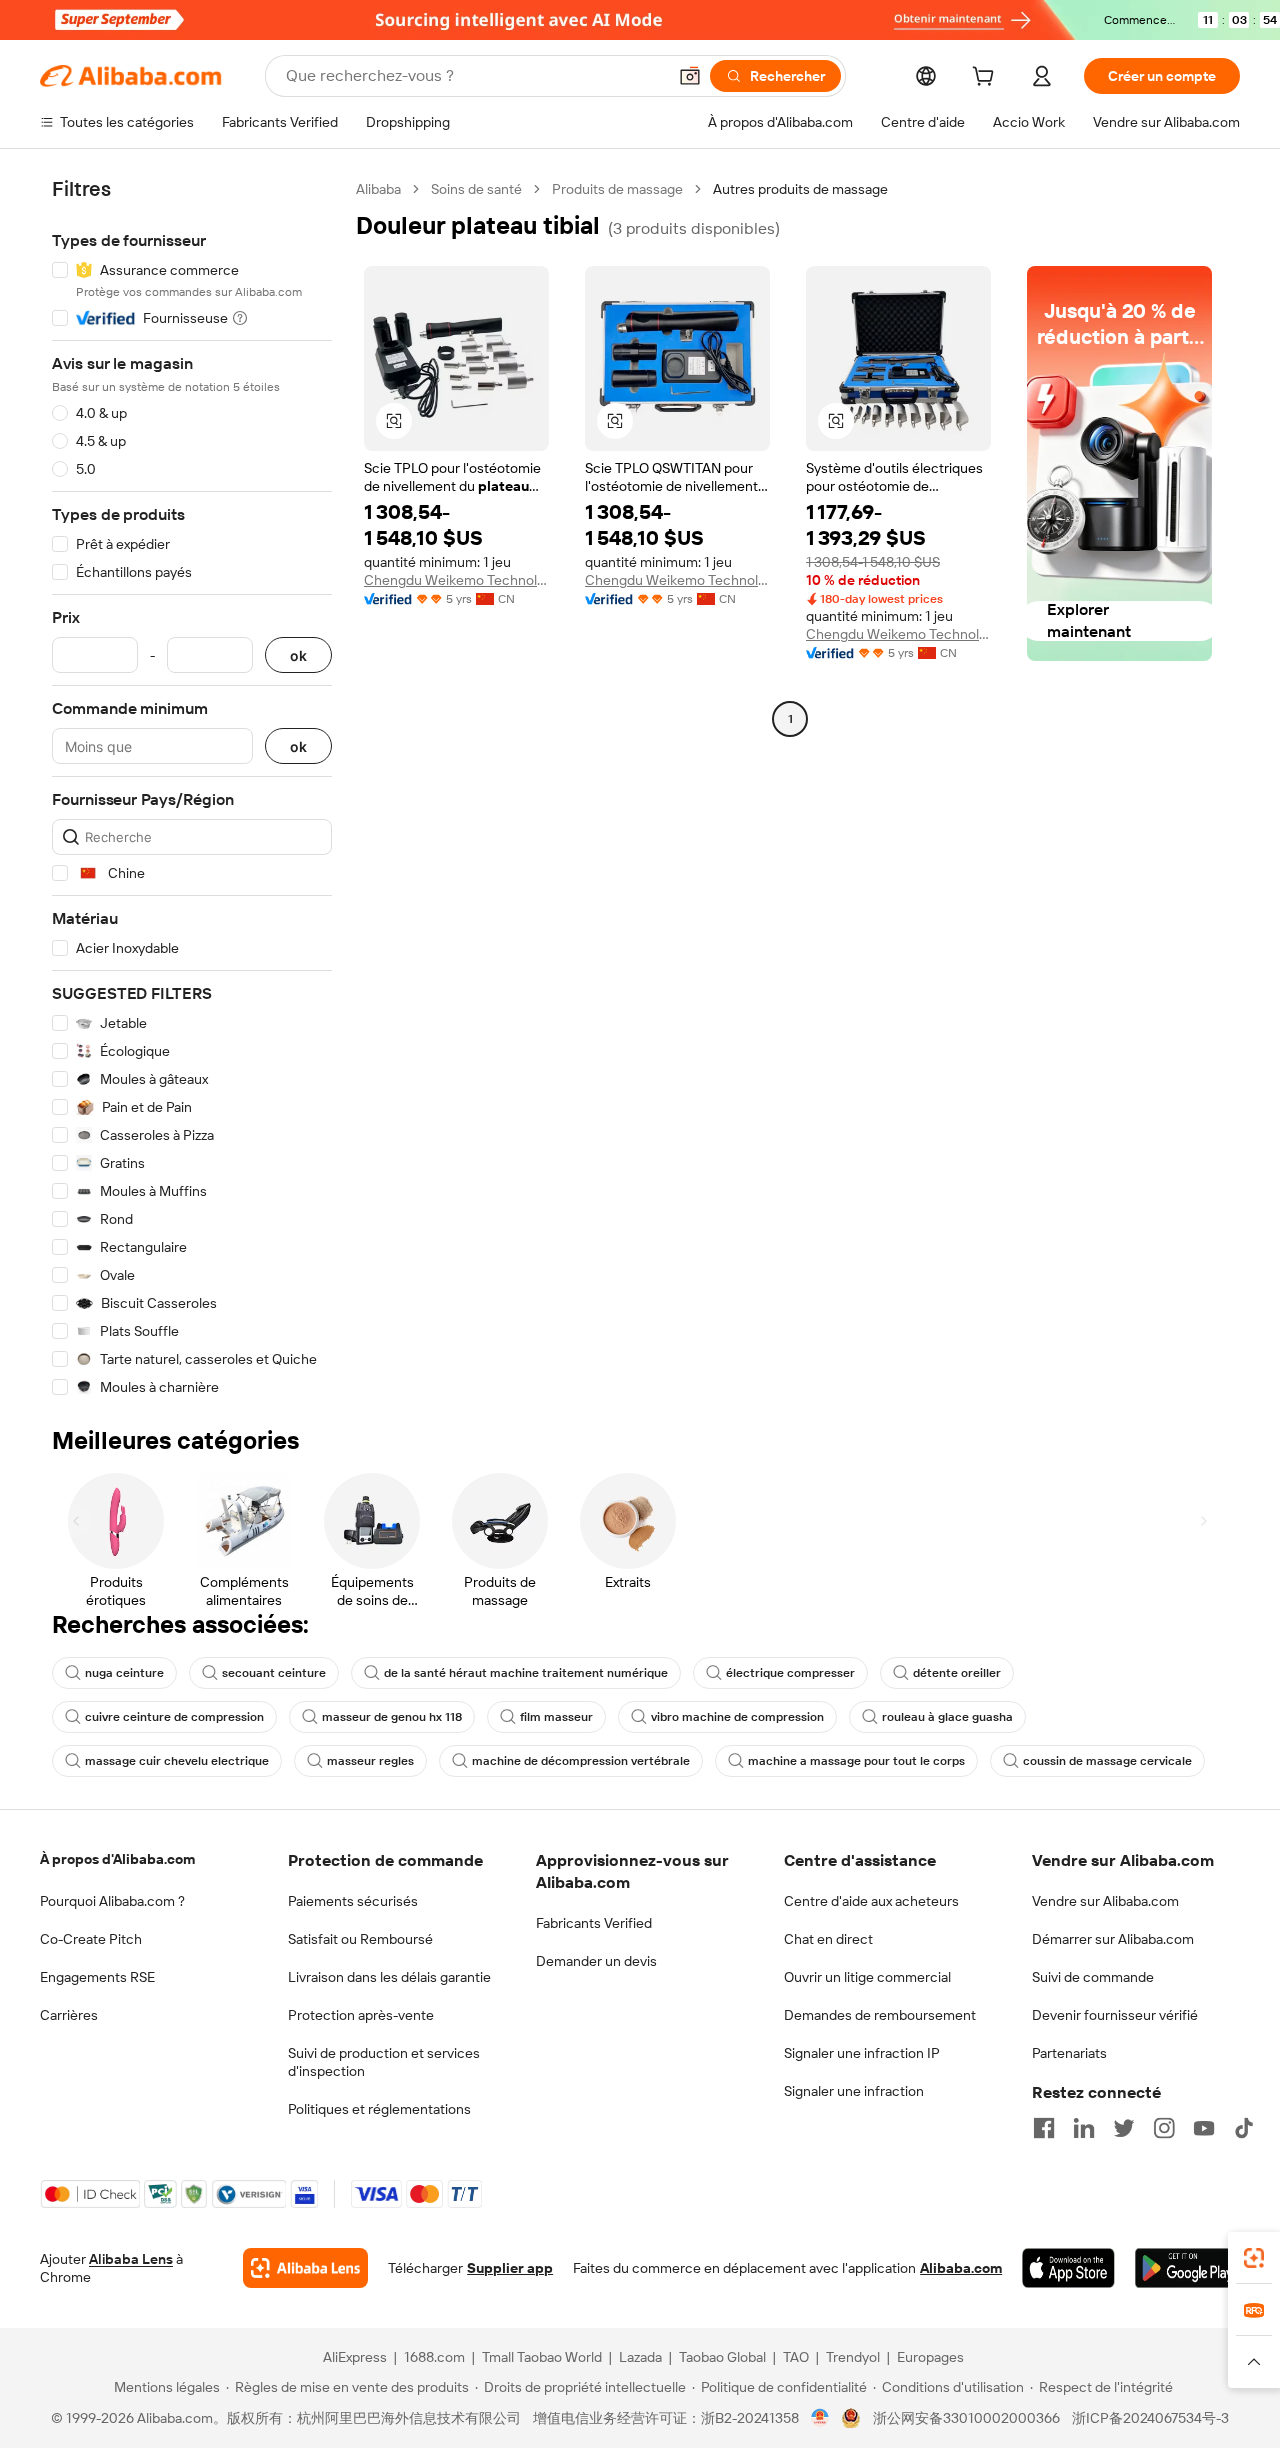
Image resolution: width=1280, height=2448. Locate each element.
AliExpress (355, 2357)
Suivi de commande (1093, 1977)
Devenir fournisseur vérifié (1115, 2015)
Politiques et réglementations (379, 2109)
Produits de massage (617, 189)
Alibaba (378, 189)
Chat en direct (828, 1939)
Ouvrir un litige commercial (867, 1977)
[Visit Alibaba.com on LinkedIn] (1084, 2128)
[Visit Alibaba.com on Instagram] (1164, 2128)
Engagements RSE (97, 1977)
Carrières (69, 2015)
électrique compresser (790, 1673)
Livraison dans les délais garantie (389, 1977)
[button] (690, 76)
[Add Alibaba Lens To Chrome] (305, 2268)
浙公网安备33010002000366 (966, 2418)
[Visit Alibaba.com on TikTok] (1244, 2128)
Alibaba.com (961, 2268)
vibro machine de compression (737, 1717)
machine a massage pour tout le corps (856, 1761)
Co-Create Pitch (91, 1939)
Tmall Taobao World (542, 2357)
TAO (796, 2357)
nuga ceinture (124, 1673)
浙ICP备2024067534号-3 (1150, 2418)
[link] (1254, 2258)
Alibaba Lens (131, 2259)
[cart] (987, 79)
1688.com (434, 2357)
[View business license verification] (820, 2418)
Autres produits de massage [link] (800, 189)
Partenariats (1069, 2053)
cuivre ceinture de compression (174, 1717)
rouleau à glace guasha (947, 1717)
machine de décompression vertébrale (581, 1761)
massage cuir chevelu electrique (177, 1761)
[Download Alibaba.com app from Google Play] (1187, 2268)
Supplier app (510, 2268)
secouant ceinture (274, 1673)
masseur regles (370, 1761)
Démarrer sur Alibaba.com (1113, 1939)
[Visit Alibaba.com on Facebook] (1044, 2128)
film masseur (556, 1717)
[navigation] (192, 788)
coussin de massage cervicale (1107, 1761)
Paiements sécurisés (353, 1901)
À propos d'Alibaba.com (117, 1859)
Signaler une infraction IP (862, 2053)
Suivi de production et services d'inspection (384, 2062)
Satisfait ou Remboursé (360, 1939)
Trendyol (853, 2357)
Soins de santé (476, 189)
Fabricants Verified (594, 1923)
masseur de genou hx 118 (392, 1717)
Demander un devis (596, 1961)
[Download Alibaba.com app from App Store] (1068, 2268)
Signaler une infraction (854, 2091)
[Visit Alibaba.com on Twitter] (1124, 2128)
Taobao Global (722, 2357)
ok (298, 655)
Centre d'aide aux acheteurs (871, 1901)
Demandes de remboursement (880, 2015)
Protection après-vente (361, 2015)
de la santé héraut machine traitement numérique (526, 1673)
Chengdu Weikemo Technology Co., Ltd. (456, 580)
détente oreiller (957, 1673)
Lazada (640, 2357)
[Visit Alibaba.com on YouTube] (1204, 2128)
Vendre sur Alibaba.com (1105, 1901)
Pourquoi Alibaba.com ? (112, 1901)
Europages (930, 2357)
